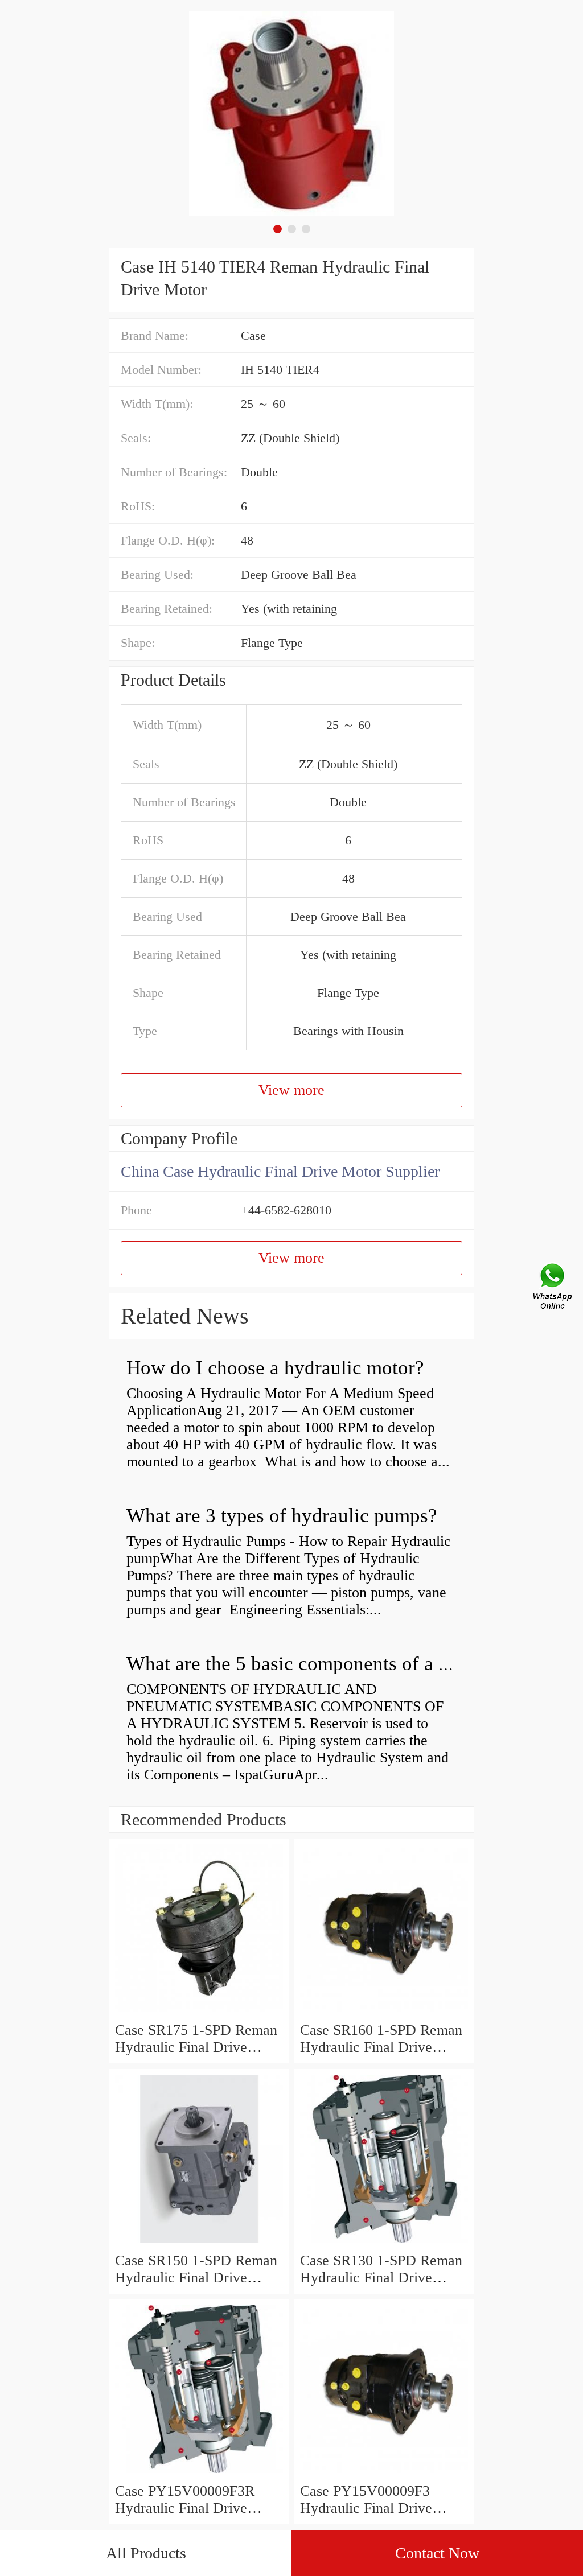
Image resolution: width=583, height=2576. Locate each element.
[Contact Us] (553, 1288)
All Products (146, 2553)
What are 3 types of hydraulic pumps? (282, 1516)
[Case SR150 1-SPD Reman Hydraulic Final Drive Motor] (199, 2243)
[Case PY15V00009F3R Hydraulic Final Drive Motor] (199, 2474)
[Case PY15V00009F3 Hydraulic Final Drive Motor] (384, 2474)
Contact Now (437, 2553)
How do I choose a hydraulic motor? (275, 1368)
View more (291, 1090)
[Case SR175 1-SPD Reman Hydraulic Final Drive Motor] (199, 2013)
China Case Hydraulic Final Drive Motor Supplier (280, 1171)
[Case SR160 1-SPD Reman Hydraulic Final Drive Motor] (384, 2013)
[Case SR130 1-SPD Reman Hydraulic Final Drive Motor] (384, 2243)
